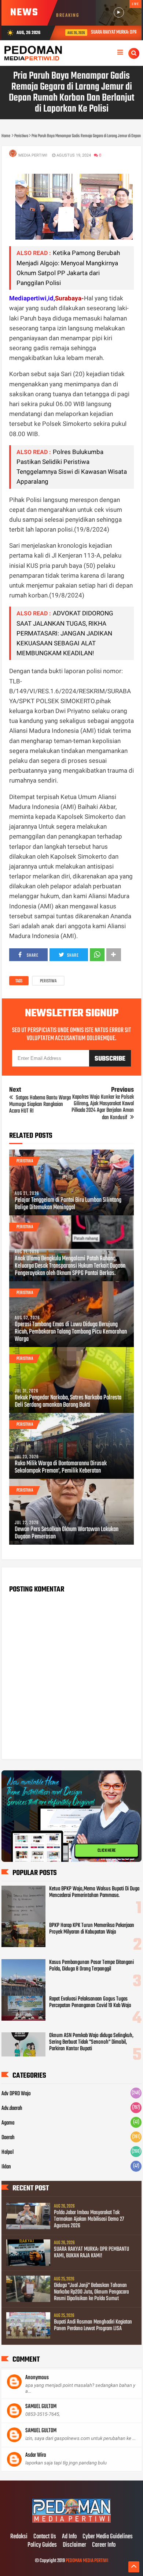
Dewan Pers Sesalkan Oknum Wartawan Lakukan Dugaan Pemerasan (67, 1533)
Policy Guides (42, 2545)
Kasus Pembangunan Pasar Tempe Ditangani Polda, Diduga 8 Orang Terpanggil (91, 1966)
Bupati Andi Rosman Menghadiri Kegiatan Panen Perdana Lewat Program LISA (93, 2325)
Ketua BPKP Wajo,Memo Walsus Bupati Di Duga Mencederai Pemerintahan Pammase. (94, 1892)
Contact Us (45, 2537)
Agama (8, 2123)
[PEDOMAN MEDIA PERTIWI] (71, 2521)
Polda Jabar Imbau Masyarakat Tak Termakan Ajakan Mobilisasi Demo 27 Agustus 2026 (89, 2219)
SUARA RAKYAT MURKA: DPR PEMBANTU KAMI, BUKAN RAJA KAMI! (91, 2253)
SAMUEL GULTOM (41, 2407)
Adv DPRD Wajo (16, 2094)
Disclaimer (74, 2545)
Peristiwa (48, 981)
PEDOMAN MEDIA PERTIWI (87, 2561)
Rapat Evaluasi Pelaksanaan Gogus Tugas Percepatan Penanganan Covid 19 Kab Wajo (90, 2002)
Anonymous (37, 2378)
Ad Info (69, 2537)
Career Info (104, 2545)
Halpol (8, 2152)
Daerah (8, 2138)
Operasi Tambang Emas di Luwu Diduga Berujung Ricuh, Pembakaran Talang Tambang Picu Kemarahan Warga (71, 1332)
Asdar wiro (36, 2455)
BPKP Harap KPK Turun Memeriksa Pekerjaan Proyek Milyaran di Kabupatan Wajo (92, 1929)
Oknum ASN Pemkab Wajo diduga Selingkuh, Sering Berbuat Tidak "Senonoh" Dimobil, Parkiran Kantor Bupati (91, 2042)
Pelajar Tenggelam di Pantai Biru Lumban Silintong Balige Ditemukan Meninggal (68, 1204)
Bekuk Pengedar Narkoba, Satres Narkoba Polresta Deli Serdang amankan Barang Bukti (68, 1402)
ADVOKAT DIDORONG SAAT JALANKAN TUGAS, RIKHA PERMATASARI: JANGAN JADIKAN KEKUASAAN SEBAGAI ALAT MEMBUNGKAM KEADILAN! (65, 633)
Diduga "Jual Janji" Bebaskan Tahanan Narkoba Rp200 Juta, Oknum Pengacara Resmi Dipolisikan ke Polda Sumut (91, 2292)
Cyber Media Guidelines (108, 2537)
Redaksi (19, 2537)
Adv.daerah (12, 2108)
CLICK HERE (107, 1851)
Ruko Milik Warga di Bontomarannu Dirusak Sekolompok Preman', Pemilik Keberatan (61, 1467)
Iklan (6, 2167)
